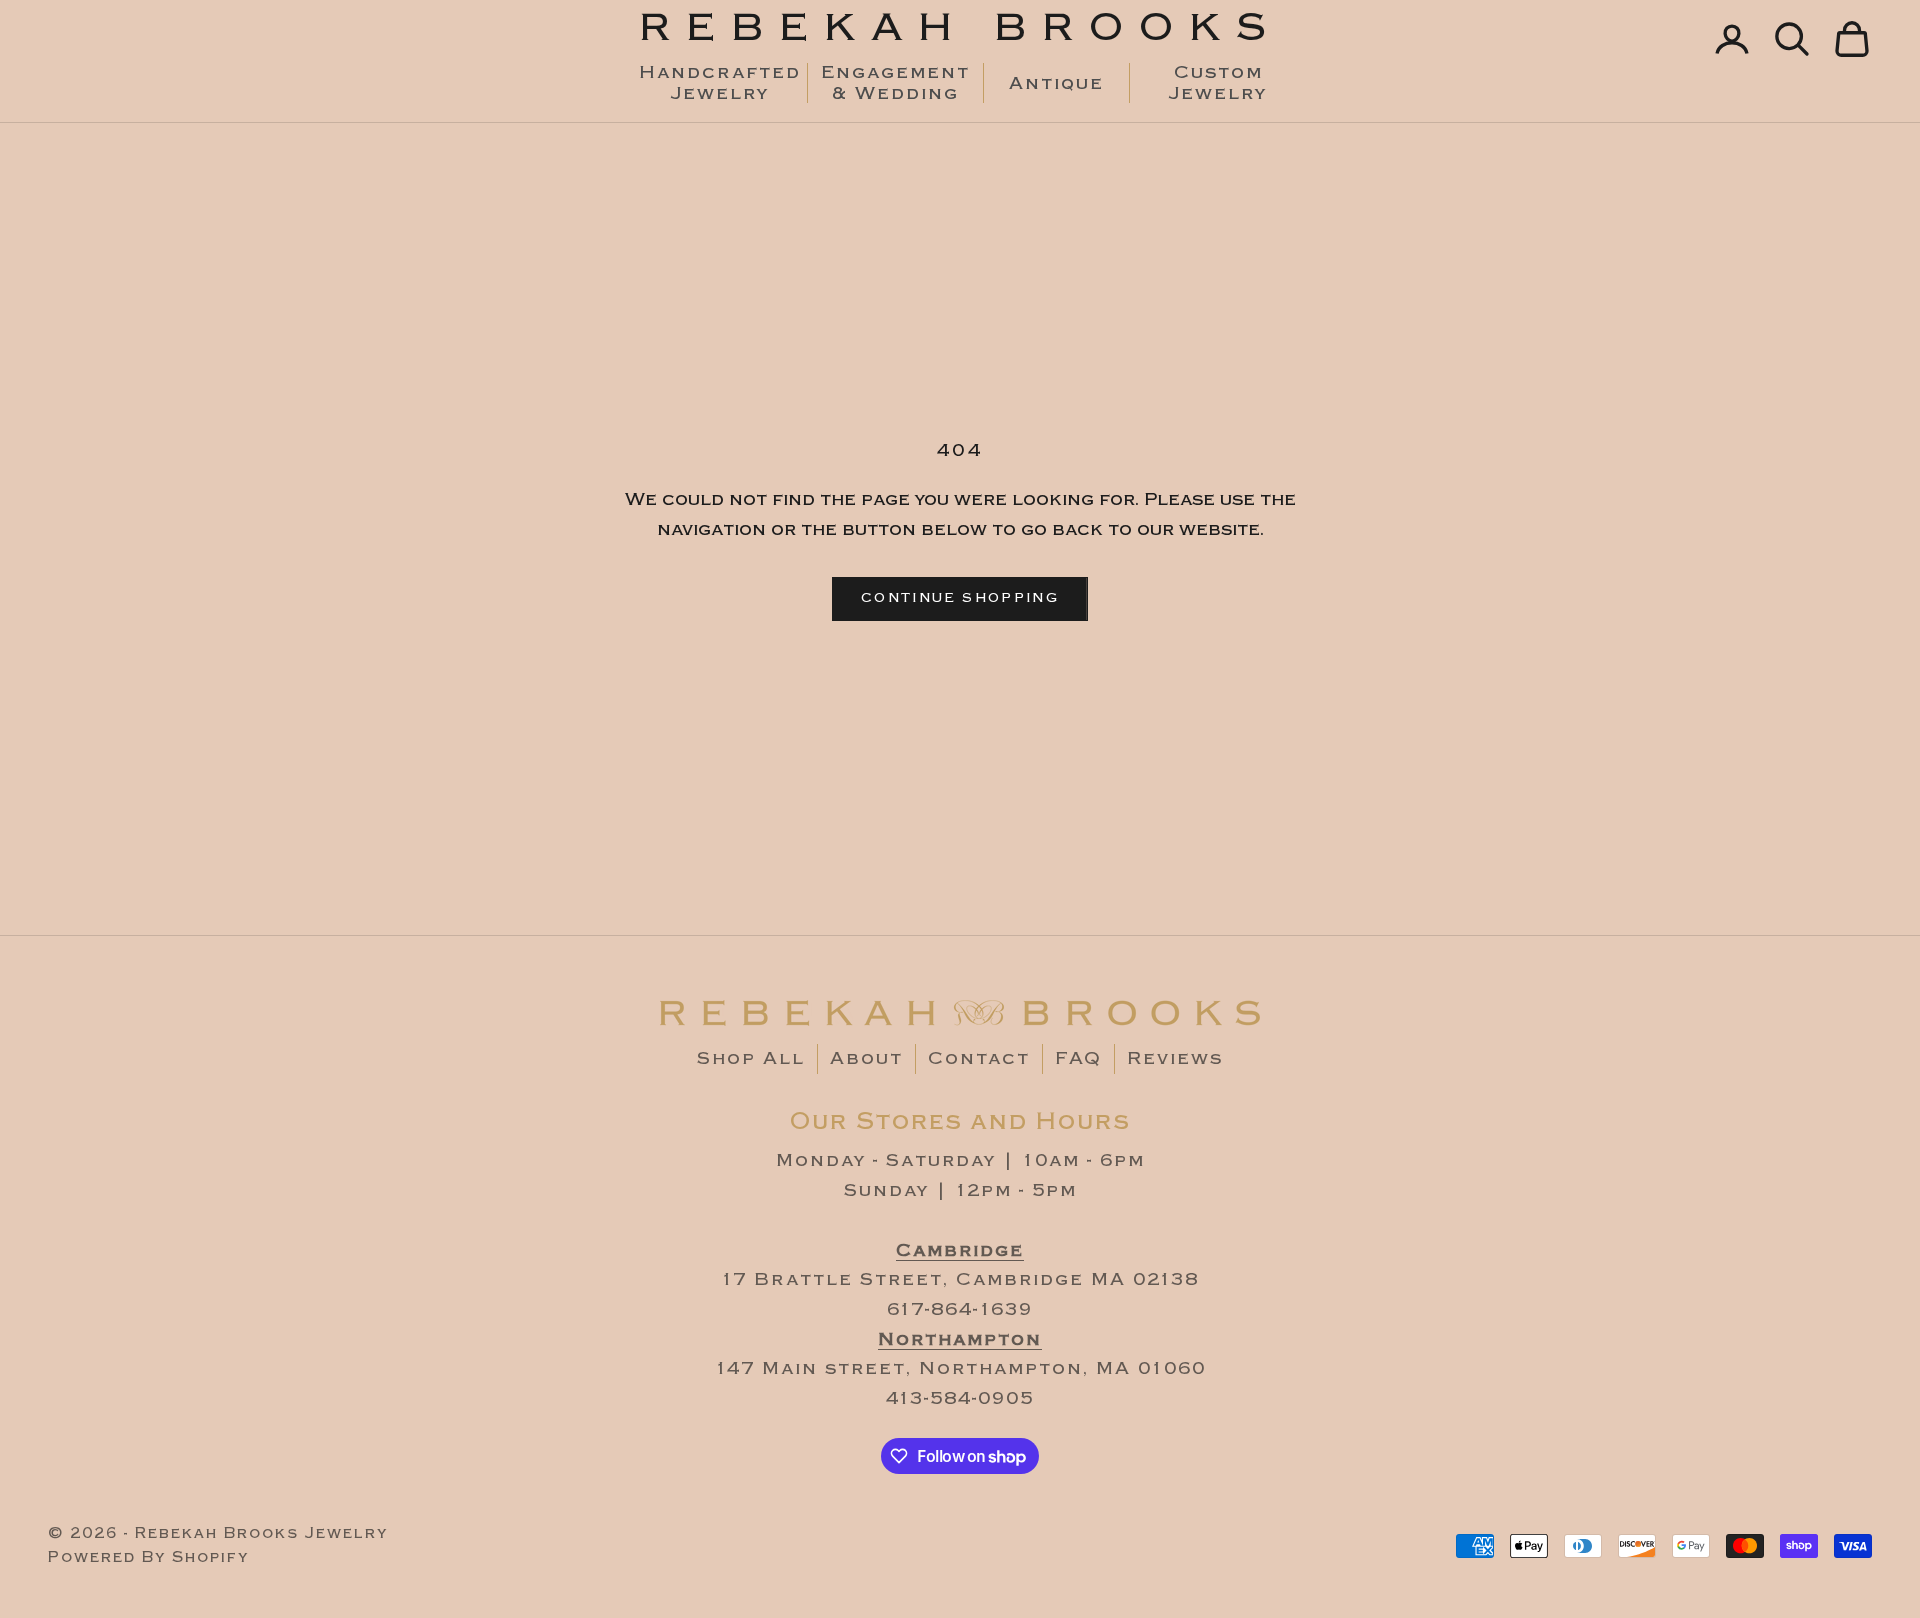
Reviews (1175, 1058)
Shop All (751, 1058)
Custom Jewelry (1218, 83)
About (866, 1058)
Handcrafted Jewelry (719, 83)
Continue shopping (960, 598)
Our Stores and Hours (960, 1121)
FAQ (1078, 1058)
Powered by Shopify (148, 1557)
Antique (1056, 83)
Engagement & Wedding (895, 83)
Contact (979, 1058)
